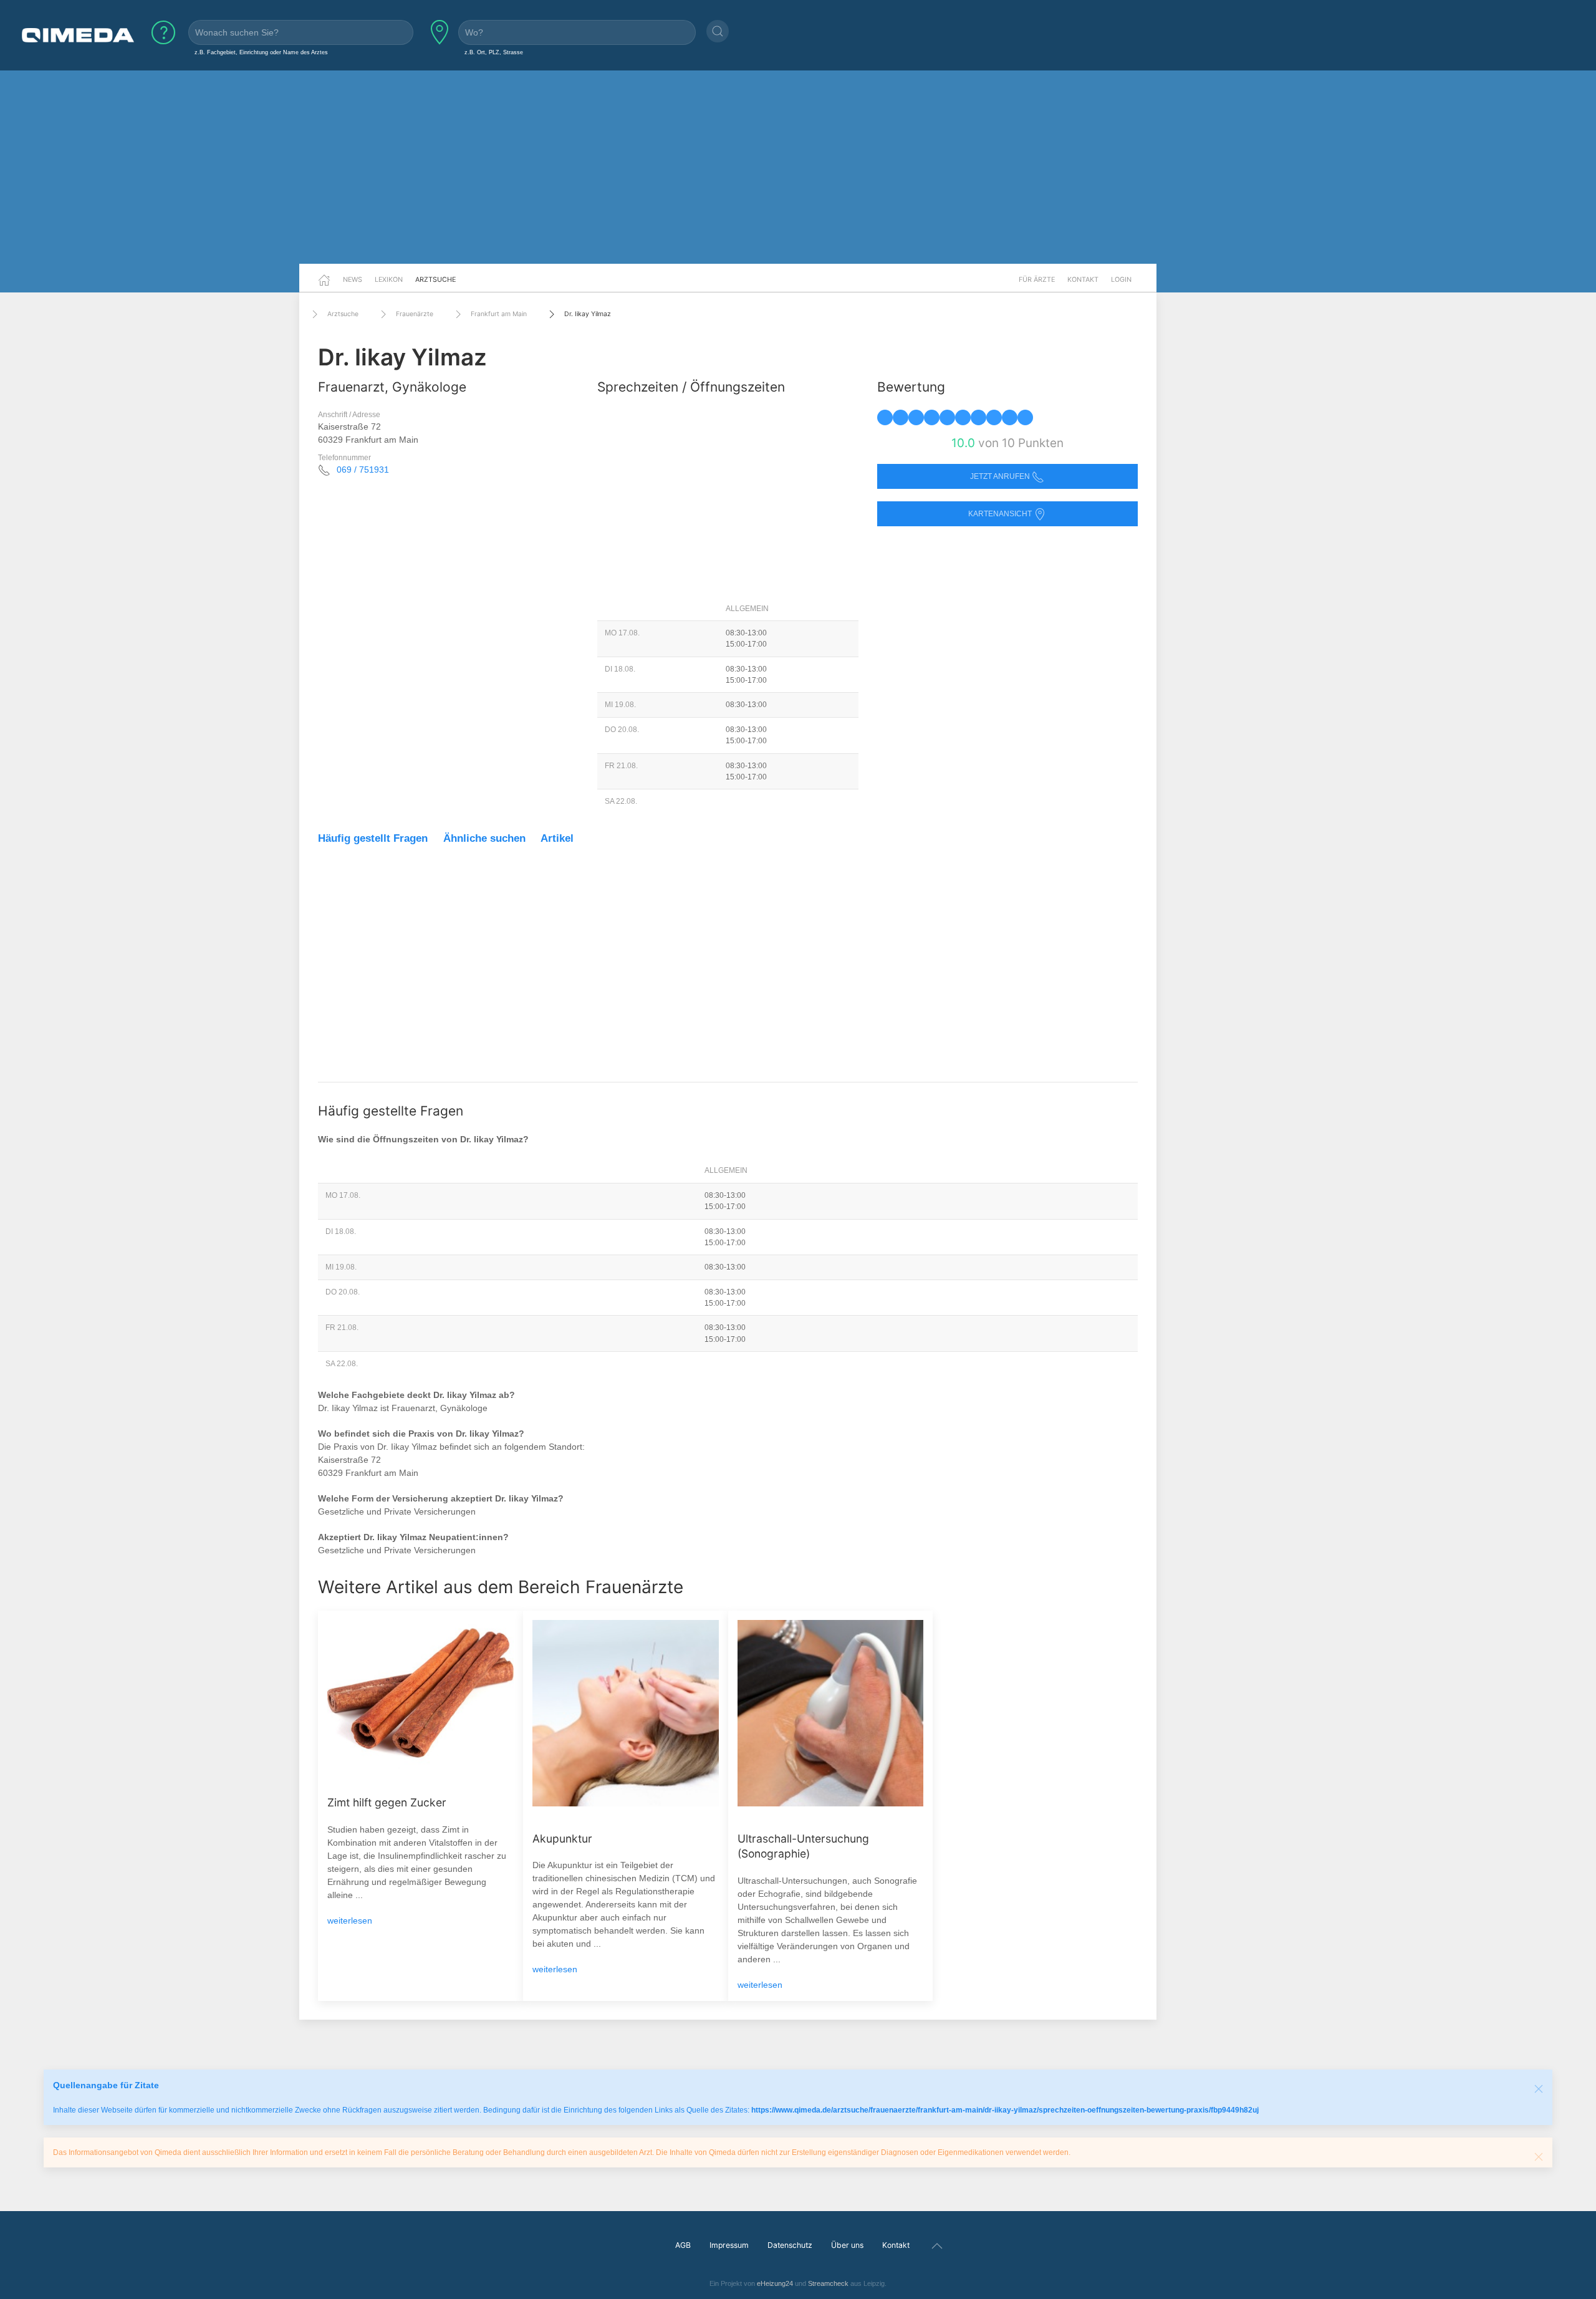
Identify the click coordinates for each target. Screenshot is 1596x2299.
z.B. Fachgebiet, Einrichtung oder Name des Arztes (261, 52)
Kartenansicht (1001, 514)
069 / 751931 (363, 470)
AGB (683, 2245)
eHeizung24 (775, 2283)
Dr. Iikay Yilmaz (588, 314)
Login (1121, 279)
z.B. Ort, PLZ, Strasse (494, 52)
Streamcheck (828, 2283)
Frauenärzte (415, 314)
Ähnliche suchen (484, 838)
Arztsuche (435, 279)
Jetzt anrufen (1001, 476)
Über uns (847, 2245)
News (353, 279)
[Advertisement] (798, 167)
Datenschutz (790, 2245)
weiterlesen (350, 1921)
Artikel (557, 838)
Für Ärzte (1037, 279)
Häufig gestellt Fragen (373, 838)
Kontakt (1083, 279)
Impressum (729, 2245)
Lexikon (389, 279)
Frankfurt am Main (499, 314)
